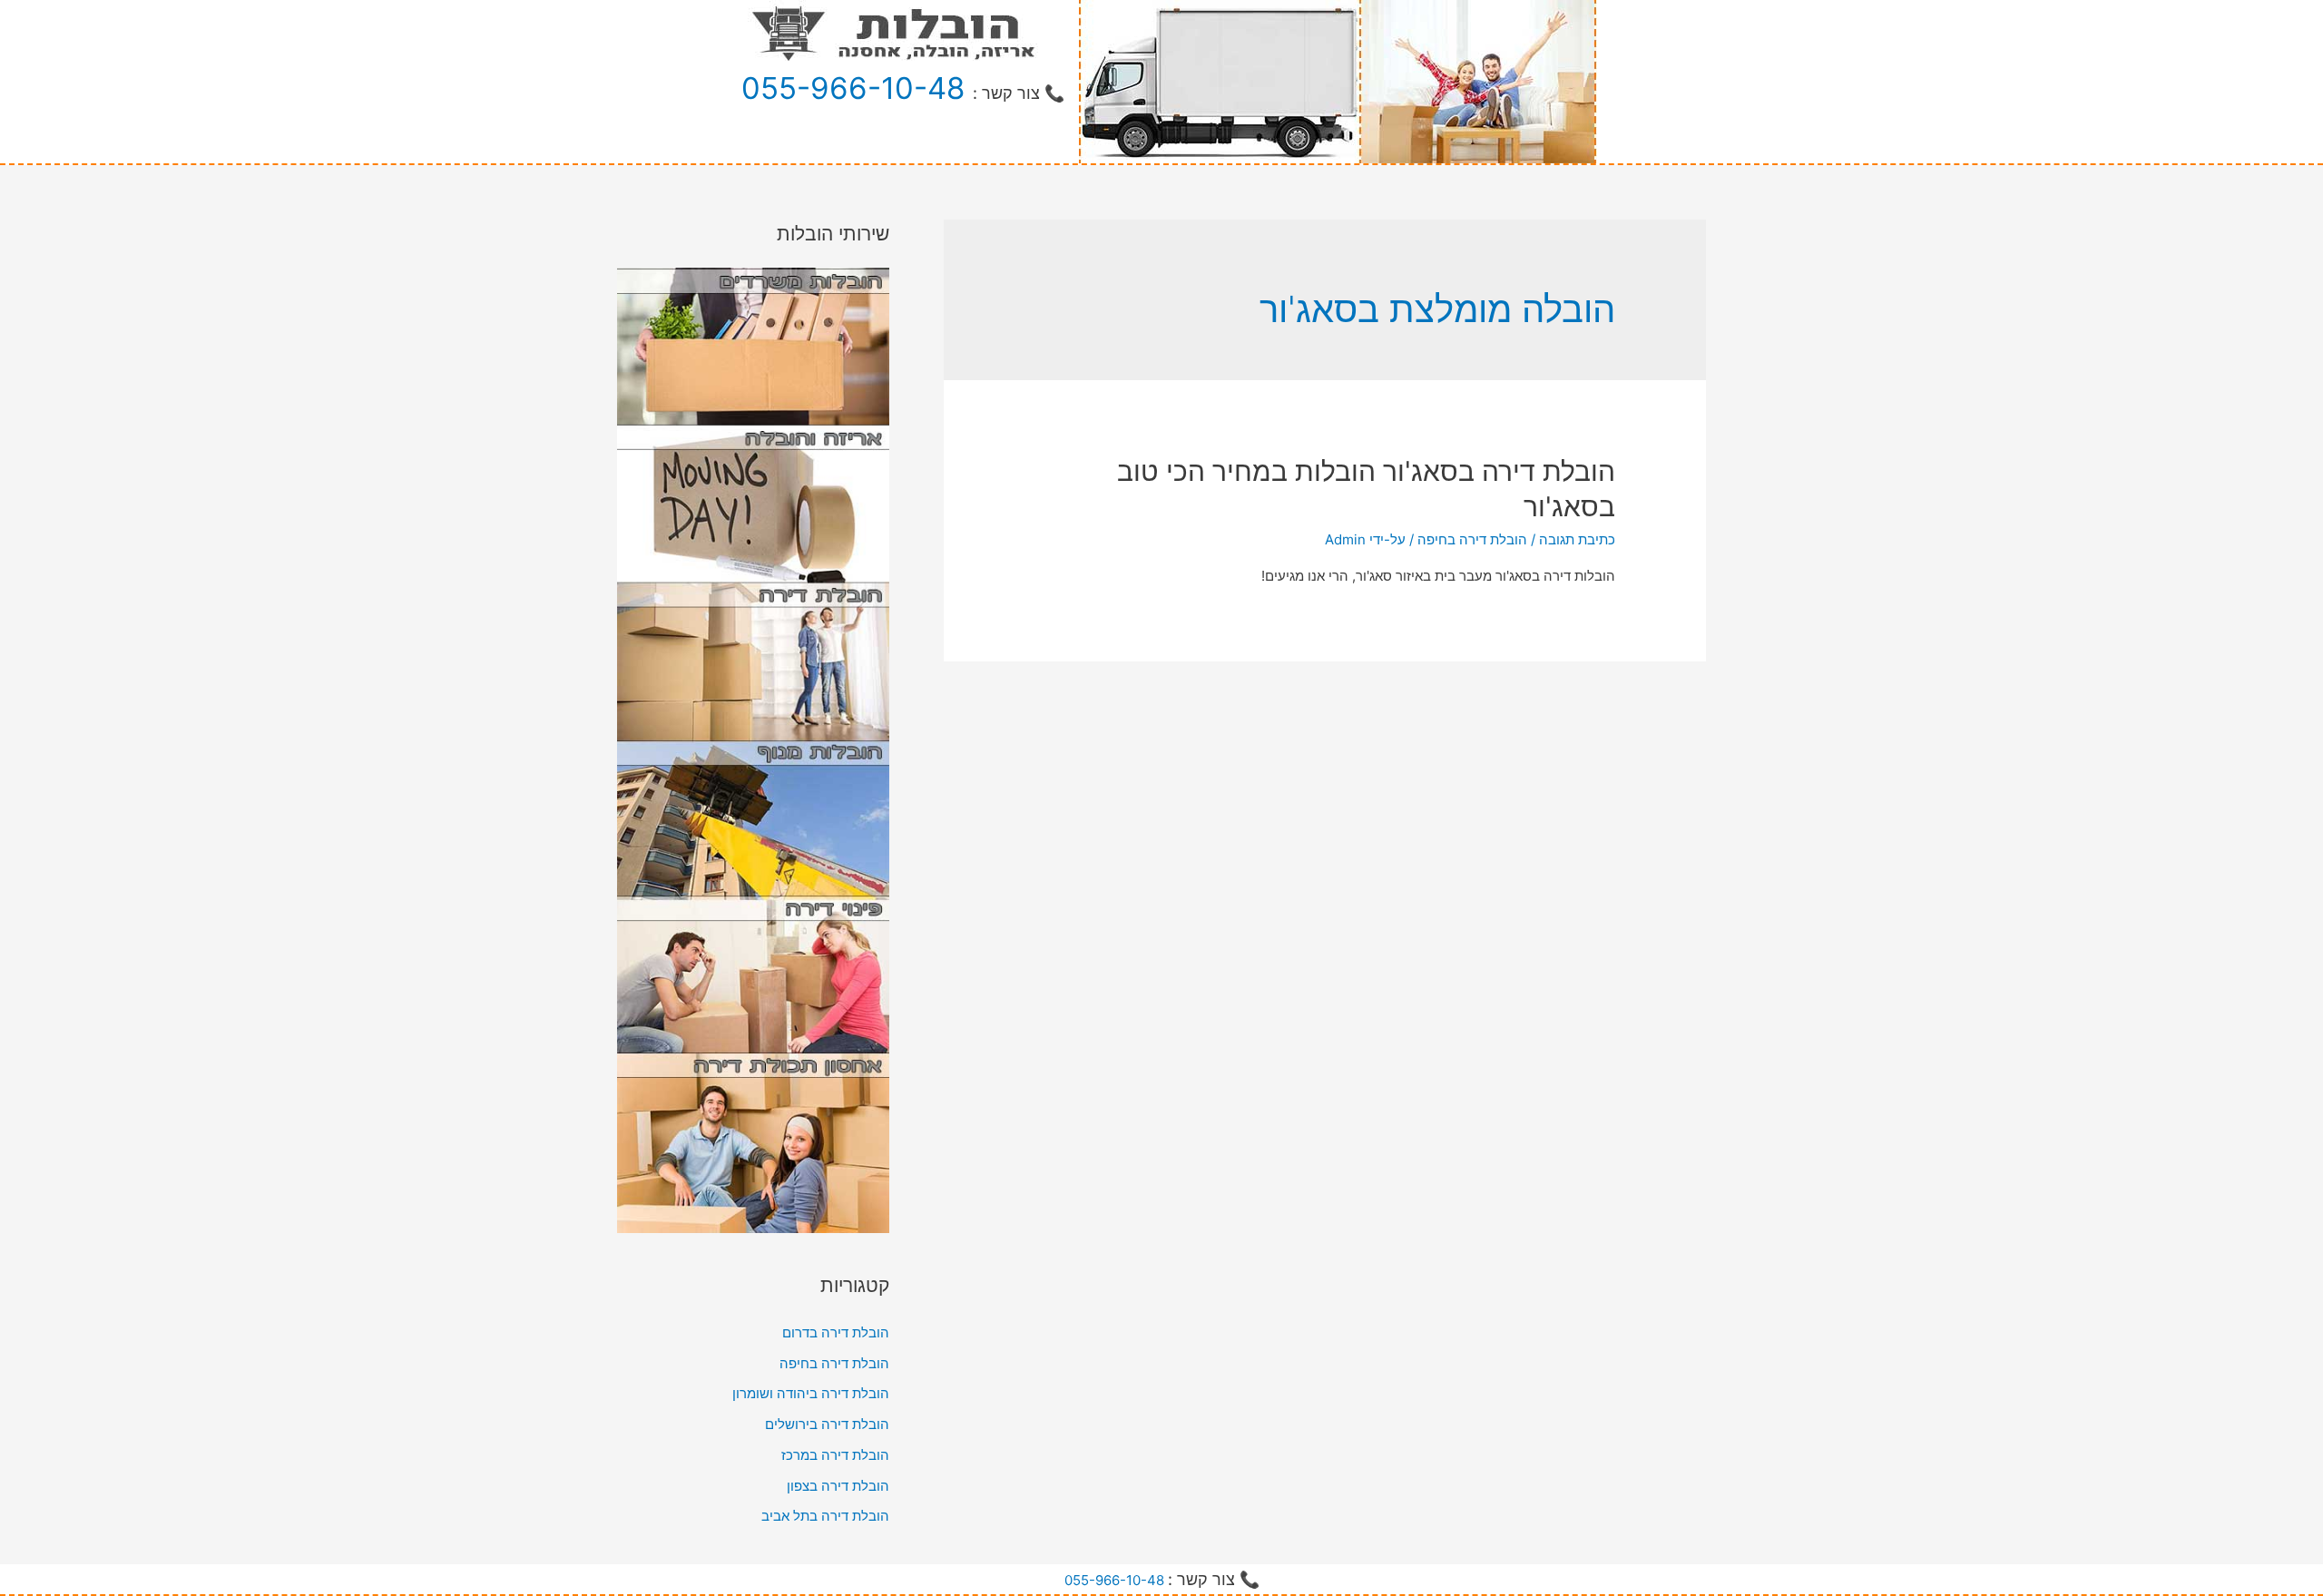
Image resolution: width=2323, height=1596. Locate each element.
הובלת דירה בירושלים (827, 1424)
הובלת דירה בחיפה (1472, 539)
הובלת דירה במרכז (835, 1455)
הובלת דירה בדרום (836, 1332)
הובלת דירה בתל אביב (825, 1516)
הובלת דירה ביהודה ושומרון (811, 1393)
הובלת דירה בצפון (838, 1486)
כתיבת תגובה (1577, 539)
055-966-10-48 (853, 88)
